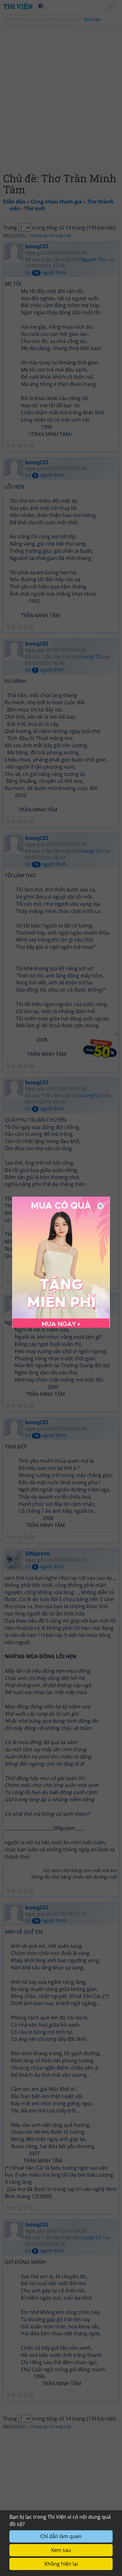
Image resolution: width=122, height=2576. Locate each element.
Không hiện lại (61, 2564)
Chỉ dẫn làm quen (61, 2536)
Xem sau (61, 2550)
